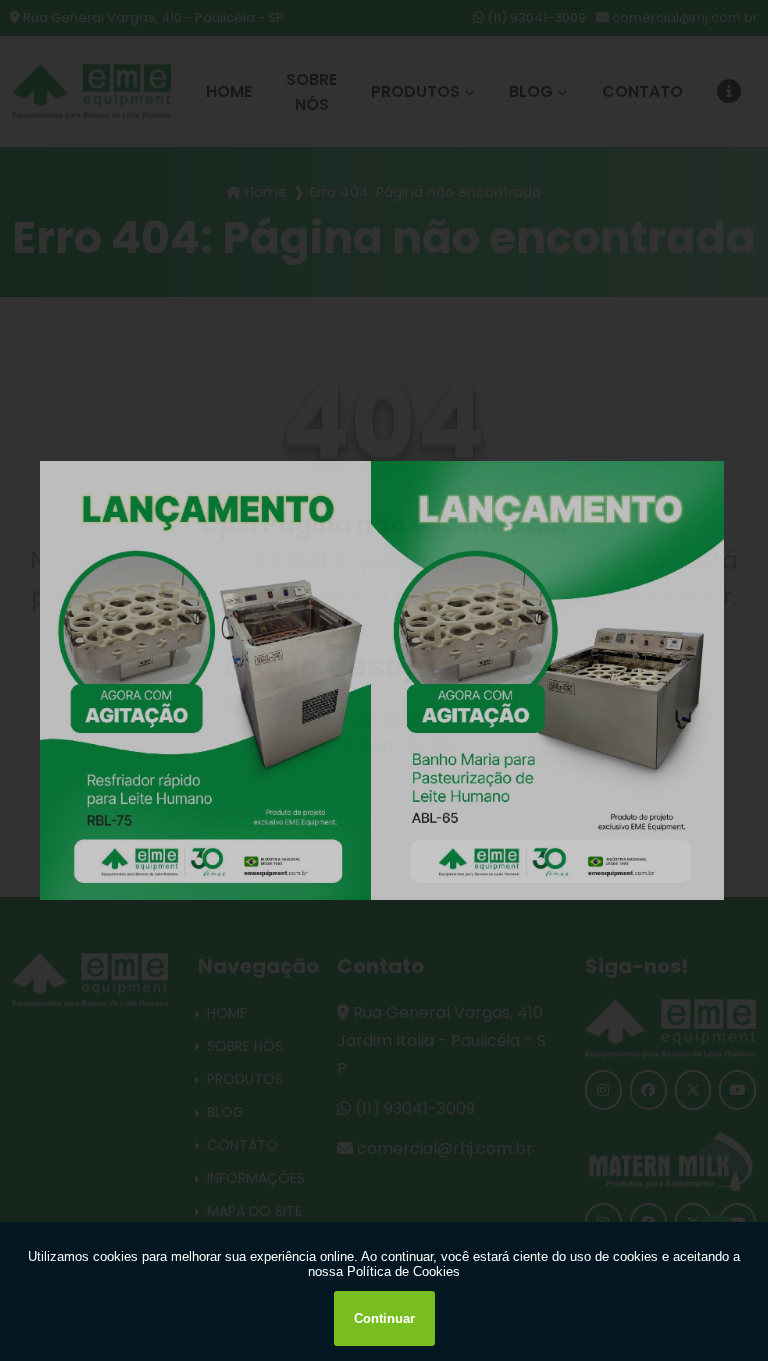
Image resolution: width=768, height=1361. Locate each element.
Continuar (384, 1318)
